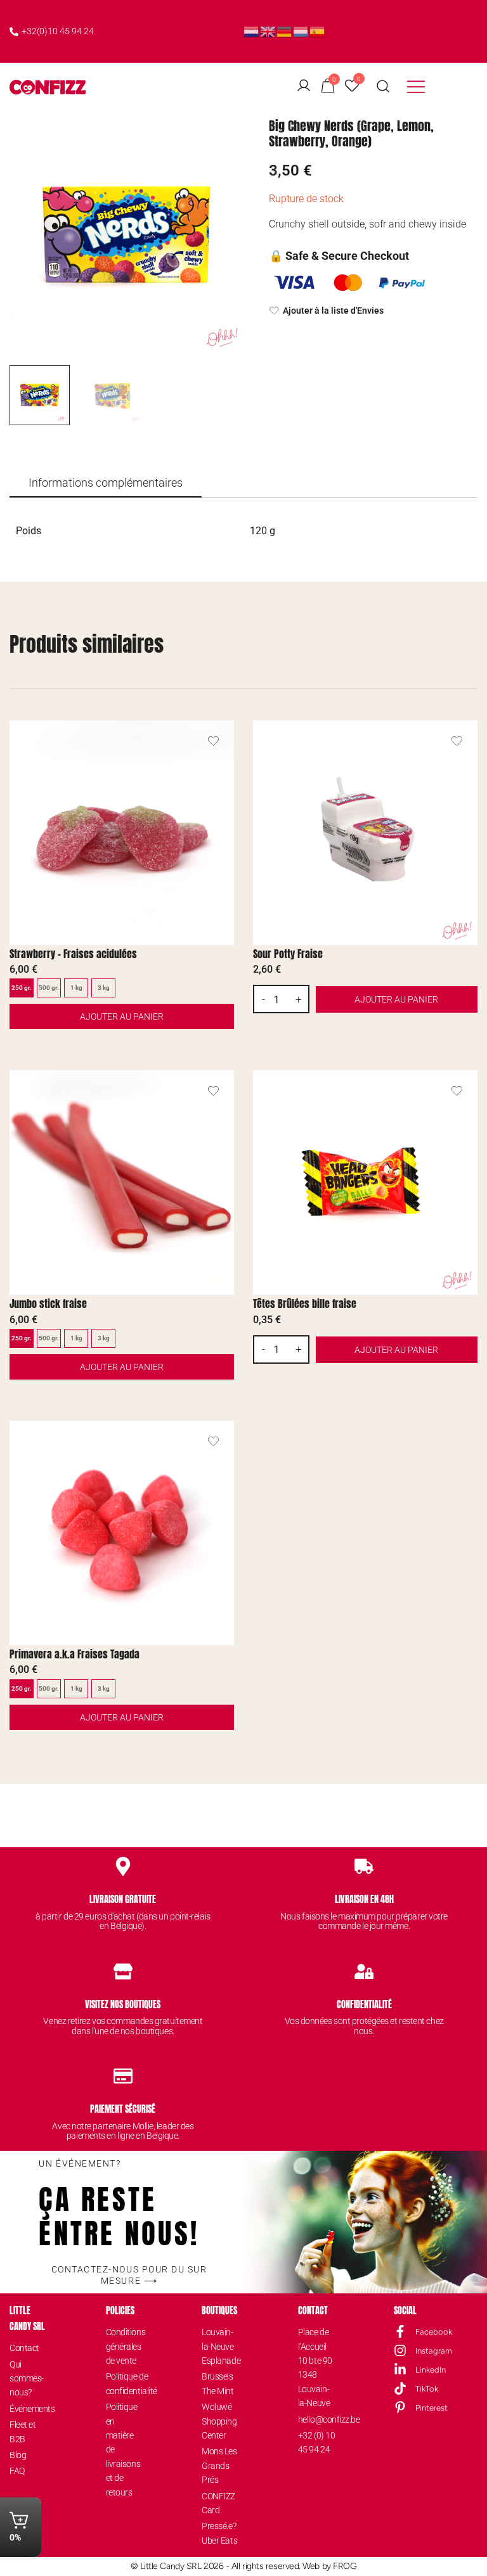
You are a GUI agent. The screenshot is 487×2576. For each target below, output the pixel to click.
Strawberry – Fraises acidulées (73, 954)
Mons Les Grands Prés (219, 2465)
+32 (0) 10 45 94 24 (317, 2442)
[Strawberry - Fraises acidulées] (122, 833)
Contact (24, 2348)
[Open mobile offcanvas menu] (416, 87)
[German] (285, 31)
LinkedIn (431, 2370)
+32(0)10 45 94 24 (58, 31)
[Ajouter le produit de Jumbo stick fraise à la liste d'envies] (213, 1091)
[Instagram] (400, 2350)
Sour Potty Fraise (288, 954)
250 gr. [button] (22, 988)
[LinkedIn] (400, 2369)
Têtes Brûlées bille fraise (305, 1304)
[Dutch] (252, 31)
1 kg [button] (76, 988)
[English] (268, 31)
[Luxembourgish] (301, 31)
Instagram (434, 2351)
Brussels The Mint (218, 2383)
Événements (28, 2409)
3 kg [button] (104, 988)
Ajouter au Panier (122, 1016)
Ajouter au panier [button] (396, 999)
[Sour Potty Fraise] (365, 833)
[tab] (106, 484)
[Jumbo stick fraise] (122, 1182)
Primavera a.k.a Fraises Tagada (75, 1654)
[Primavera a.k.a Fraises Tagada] (122, 1533)
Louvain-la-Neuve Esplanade (220, 2346)
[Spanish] (318, 31)
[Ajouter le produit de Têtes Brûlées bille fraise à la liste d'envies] (457, 1091)
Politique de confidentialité (125, 2383)
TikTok (427, 2389)
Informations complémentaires (106, 483)
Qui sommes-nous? (27, 2379)
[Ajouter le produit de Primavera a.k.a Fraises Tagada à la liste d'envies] (213, 1441)
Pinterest (432, 2408)
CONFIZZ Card (218, 2503)
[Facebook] (400, 2331)
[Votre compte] (304, 87)
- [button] (263, 999)
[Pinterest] (400, 2407)
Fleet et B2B (23, 2432)
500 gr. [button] (49, 988)
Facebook (434, 2332)
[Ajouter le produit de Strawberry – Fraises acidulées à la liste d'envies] (213, 741)
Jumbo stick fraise (48, 1304)
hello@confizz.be (317, 2419)
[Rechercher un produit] (383, 87)
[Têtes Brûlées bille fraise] (365, 1182)
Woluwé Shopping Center (219, 2421)
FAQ (17, 2471)
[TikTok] (400, 2388)
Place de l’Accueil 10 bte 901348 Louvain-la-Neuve (315, 2368)
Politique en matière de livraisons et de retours (123, 2449)
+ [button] (299, 999)
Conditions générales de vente (125, 2346)
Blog (18, 2455)
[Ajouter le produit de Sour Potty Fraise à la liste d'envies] (457, 741)
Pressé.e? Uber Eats (219, 2533)
